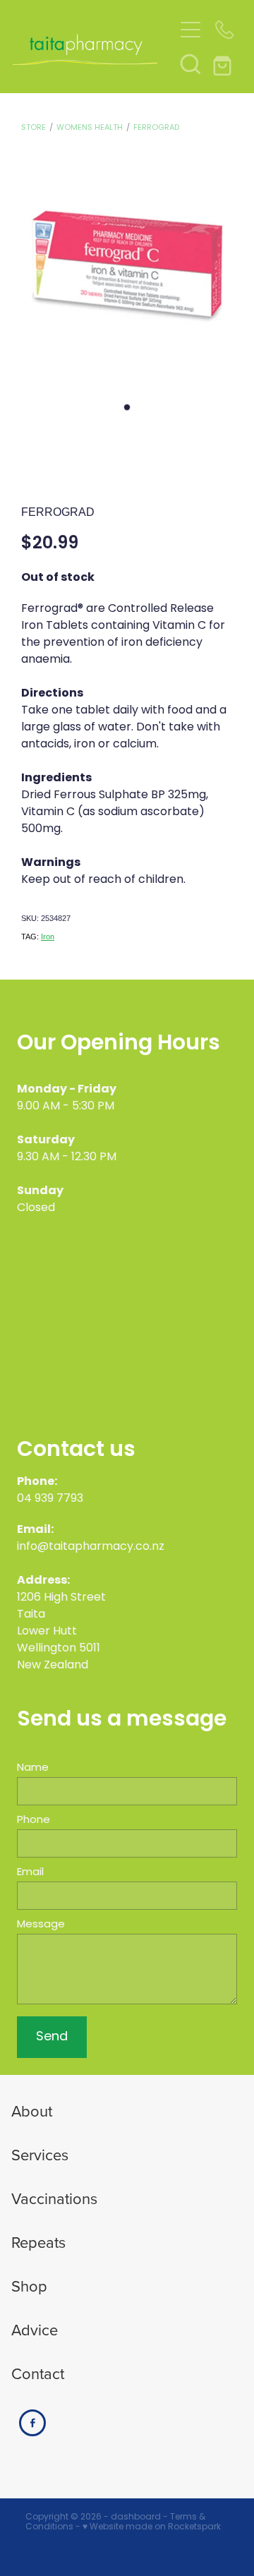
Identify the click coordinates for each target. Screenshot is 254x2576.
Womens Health (90, 128)
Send (52, 2037)
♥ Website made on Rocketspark (152, 2527)
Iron (48, 937)
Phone (34, 1820)
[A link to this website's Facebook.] (32, 2423)
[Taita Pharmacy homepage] (93, 47)
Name (33, 1768)
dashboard (136, 2517)
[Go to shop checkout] (224, 64)
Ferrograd (156, 128)
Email (30, 1873)
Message (41, 1925)
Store (34, 128)
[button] (190, 64)
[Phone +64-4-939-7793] (224, 30)
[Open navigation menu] (190, 30)
